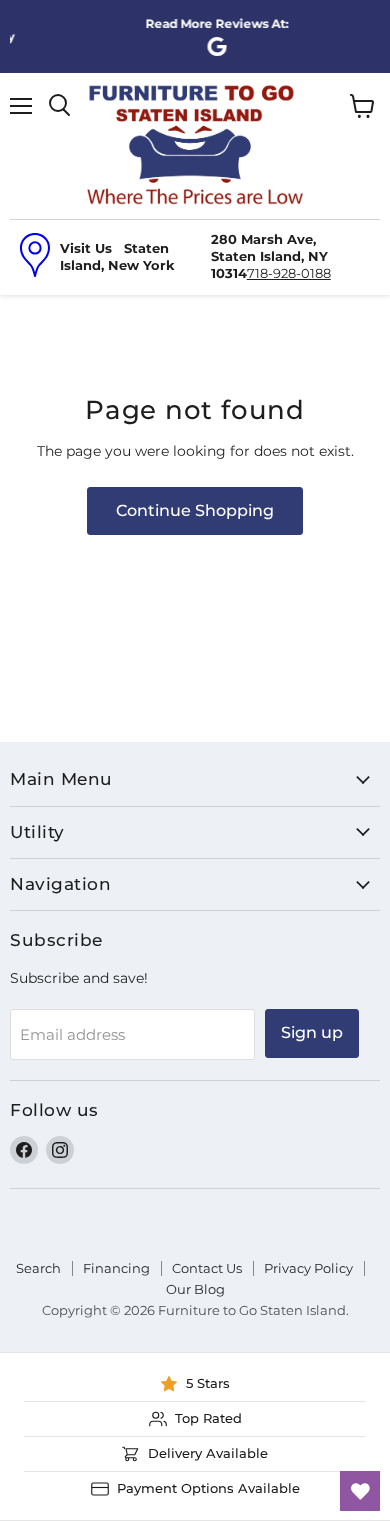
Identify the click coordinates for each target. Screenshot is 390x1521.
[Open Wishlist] (360, 1491)
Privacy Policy (308, 1268)
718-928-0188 (289, 273)
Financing (116, 1268)
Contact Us (207, 1268)
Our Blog (195, 1289)
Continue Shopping (195, 510)
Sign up (312, 1032)
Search (38, 1268)
